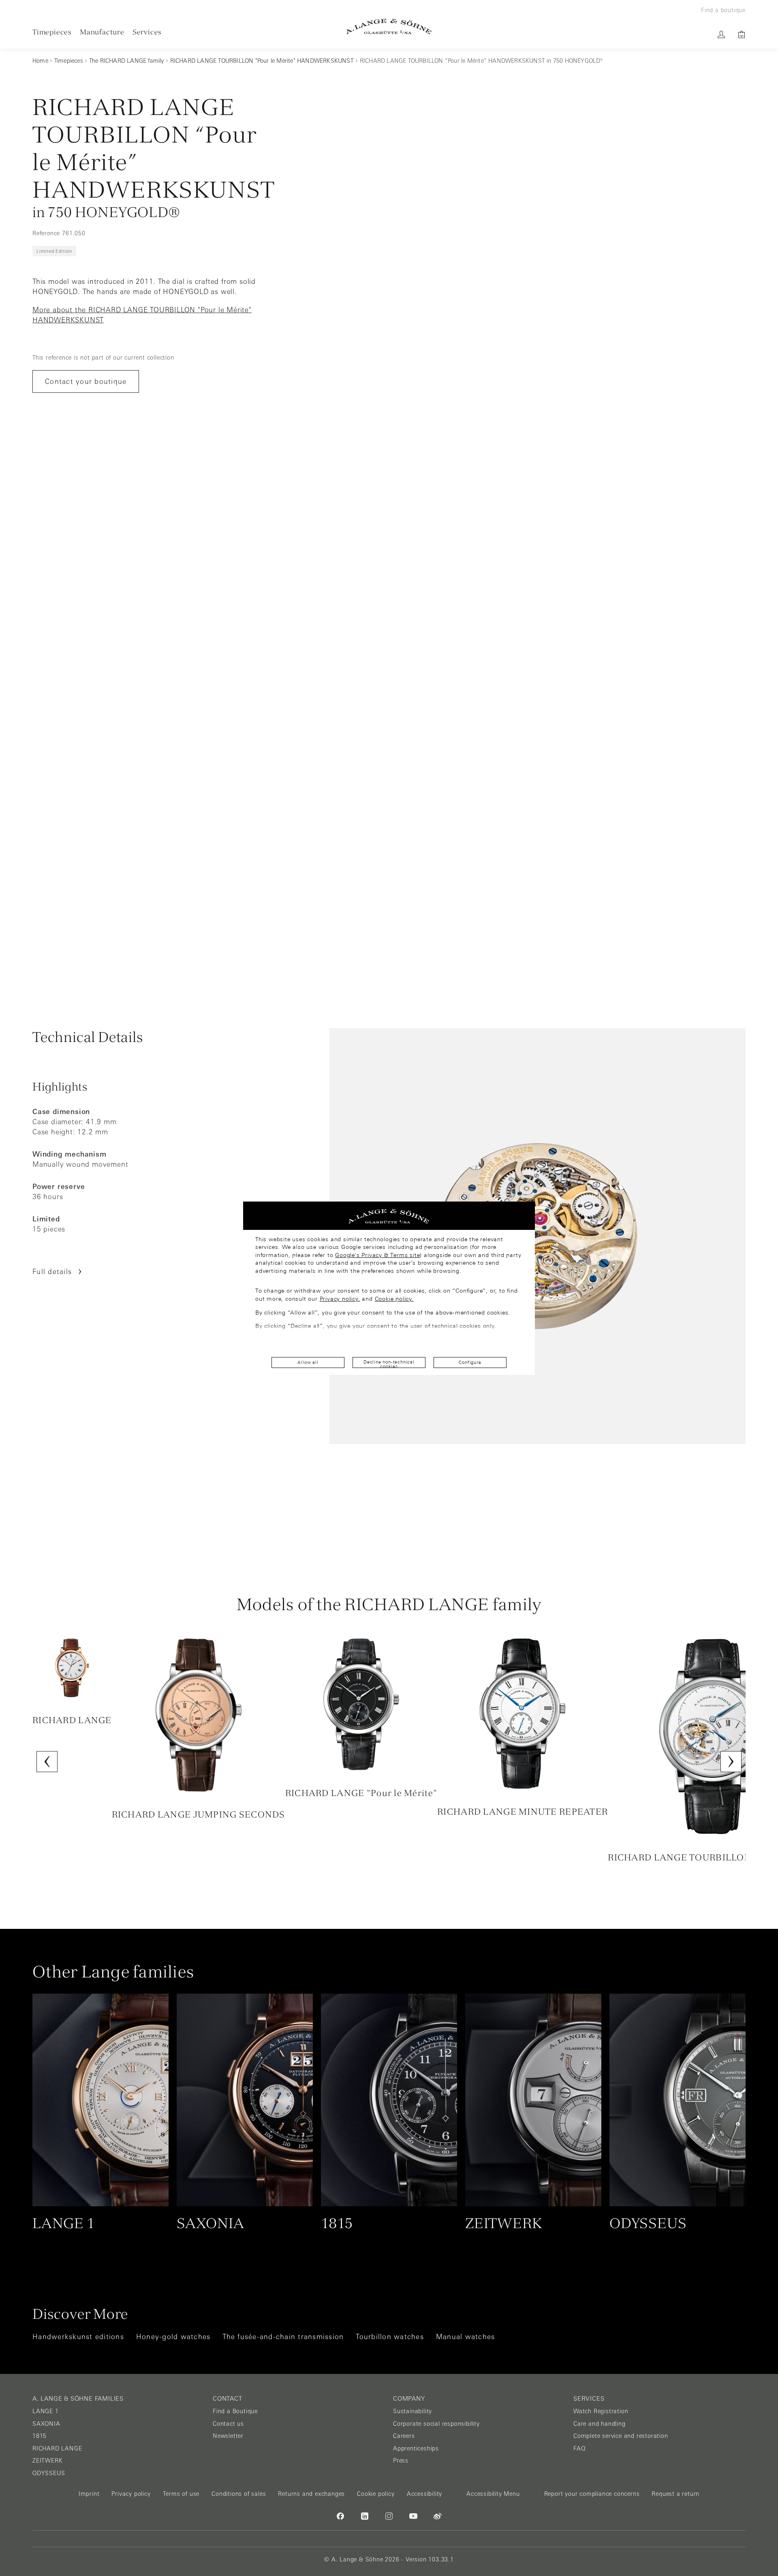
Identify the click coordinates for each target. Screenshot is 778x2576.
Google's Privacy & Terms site (377, 1255)
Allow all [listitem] (308, 1362)
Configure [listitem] (470, 1362)
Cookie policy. (394, 1299)
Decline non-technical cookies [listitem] (389, 1364)
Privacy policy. (340, 1299)
